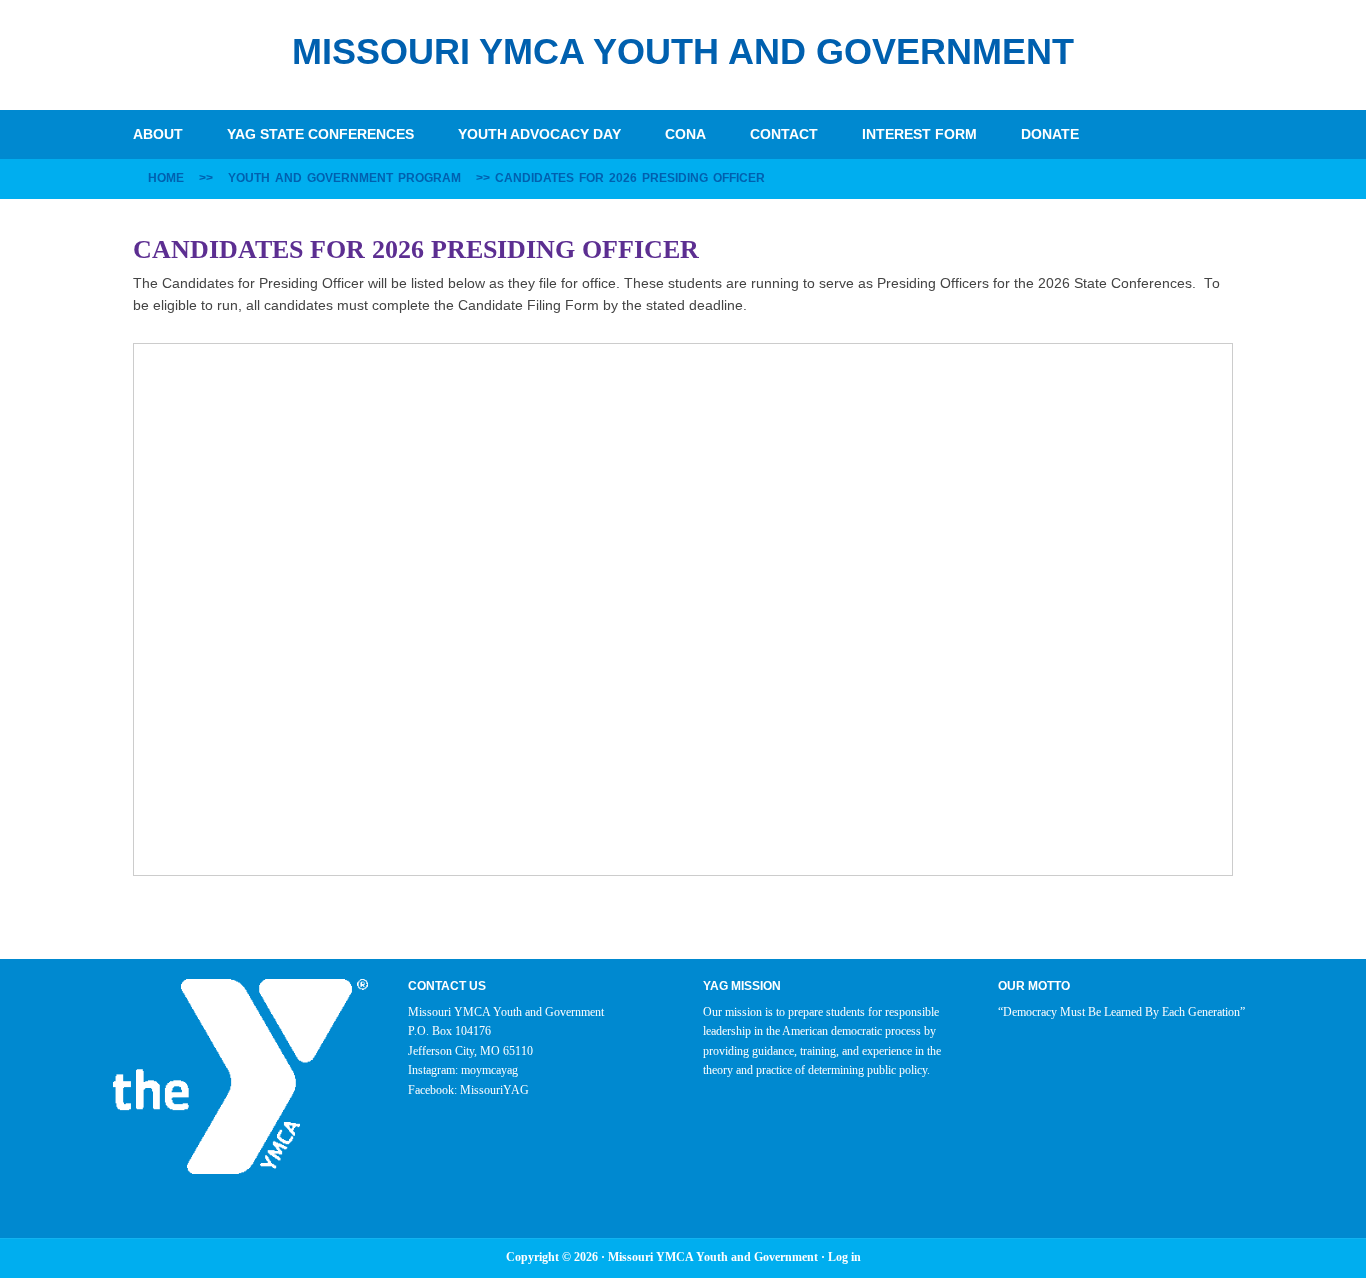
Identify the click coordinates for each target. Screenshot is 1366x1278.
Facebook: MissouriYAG (468, 1090)
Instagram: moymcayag (463, 1070)
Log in (844, 1257)
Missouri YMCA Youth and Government (683, 51)
